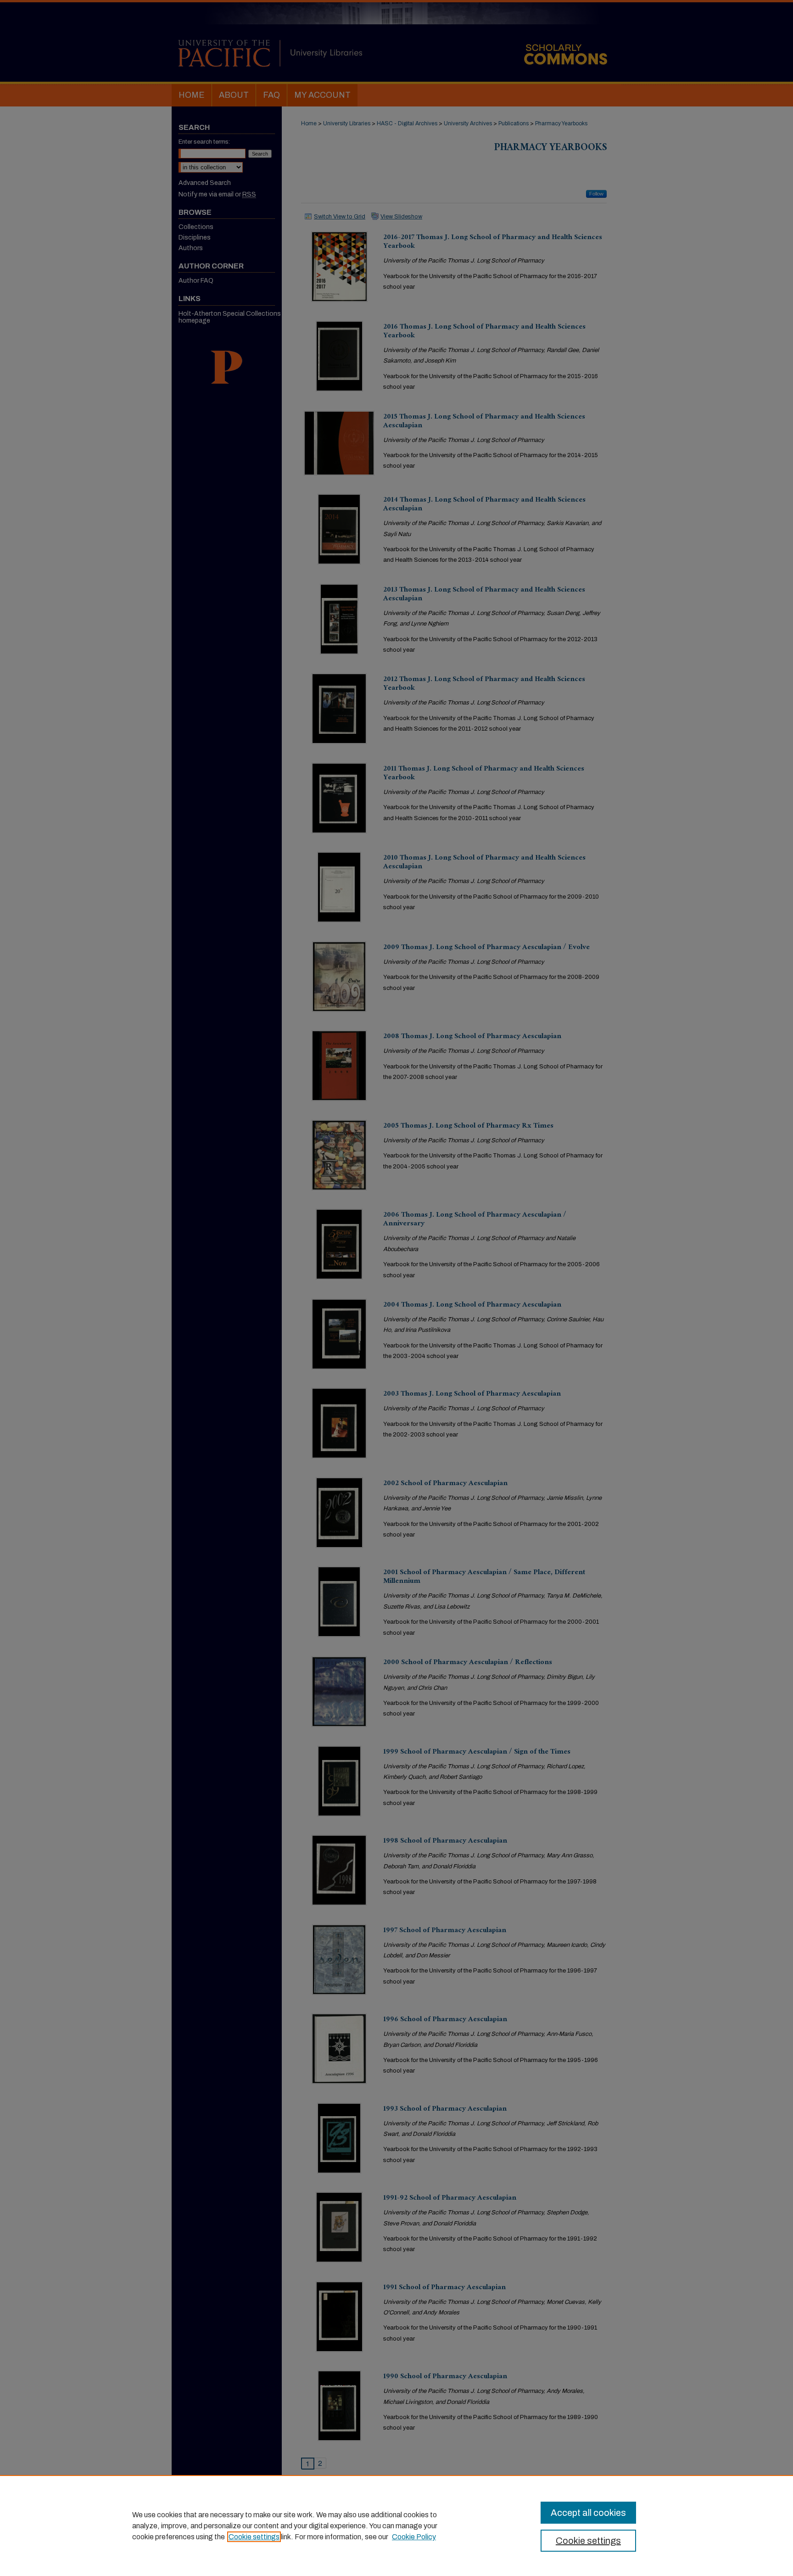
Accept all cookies (588, 2513)
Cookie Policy (414, 2537)
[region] (396, 2526)
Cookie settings (254, 2537)
